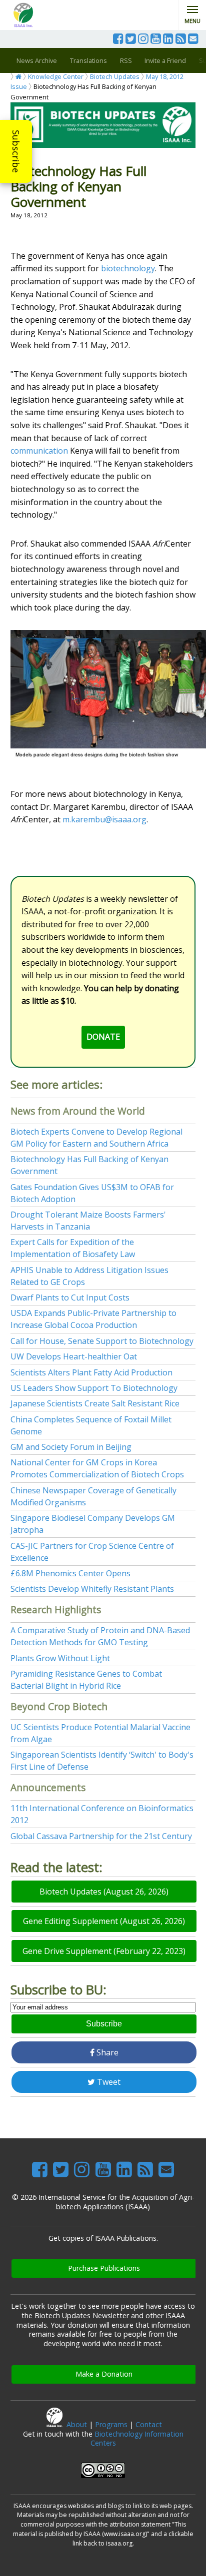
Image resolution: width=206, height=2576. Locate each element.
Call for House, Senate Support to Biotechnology (102, 1341)
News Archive (37, 60)
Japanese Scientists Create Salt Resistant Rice (95, 1403)
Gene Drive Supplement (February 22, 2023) (104, 1951)
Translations (88, 60)
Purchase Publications (104, 2268)
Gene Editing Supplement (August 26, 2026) (104, 1921)
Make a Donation (104, 2374)
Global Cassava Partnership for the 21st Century (101, 1836)
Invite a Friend (165, 60)
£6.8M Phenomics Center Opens (70, 1573)
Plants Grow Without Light (60, 1658)
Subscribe (16, 151)
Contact (149, 2424)
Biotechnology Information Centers (137, 2439)
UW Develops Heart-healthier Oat (74, 1356)
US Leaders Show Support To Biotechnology (94, 1388)
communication (39, 451)
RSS (126, 60)
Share (106, 2052)
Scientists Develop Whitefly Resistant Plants (92, 1589)
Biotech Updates (115, 76)
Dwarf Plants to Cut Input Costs (70, 1297)
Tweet (108, 2082)
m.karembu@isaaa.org (104, 819)
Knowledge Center (56, 76)
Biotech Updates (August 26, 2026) (104, 1892)
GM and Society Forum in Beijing (71, 1447)
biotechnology (128, 268)
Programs (111, 2424)
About (77, 2424)
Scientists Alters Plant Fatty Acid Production (91, 1372)
